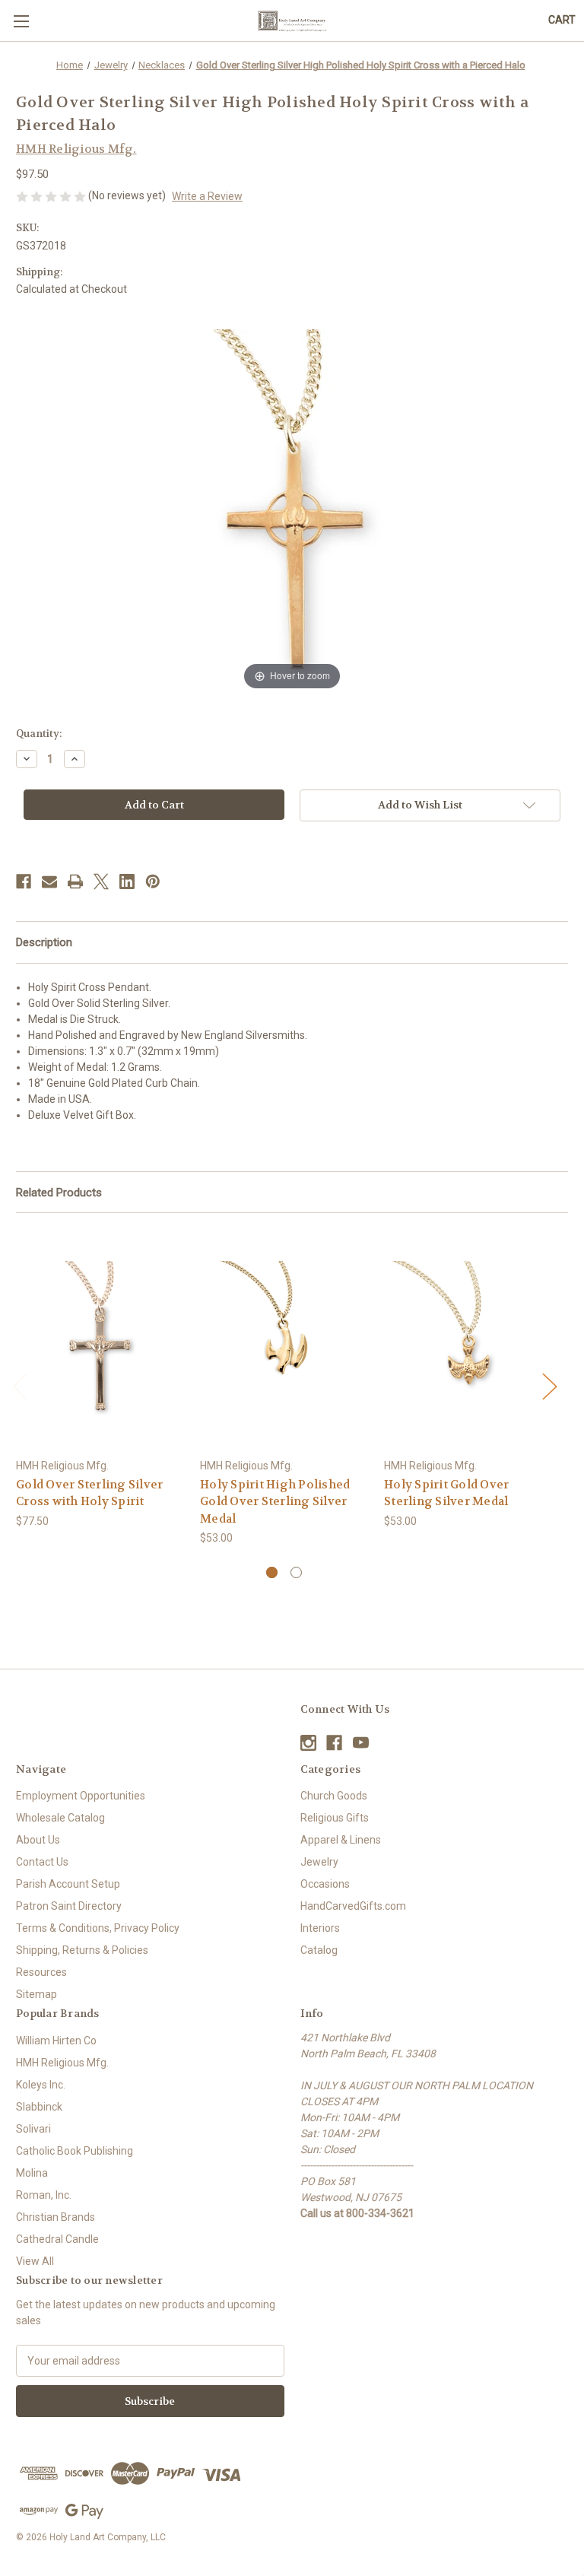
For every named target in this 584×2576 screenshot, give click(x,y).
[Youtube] (361, 1743)
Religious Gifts (335, 1818)
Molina (32, 2173)
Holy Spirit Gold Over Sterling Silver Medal (446, 1493)
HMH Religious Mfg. (62, 2063)
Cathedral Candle (57, 2239)
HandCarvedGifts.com (353, 1906)
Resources (41, 1972)
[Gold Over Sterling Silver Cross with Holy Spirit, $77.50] (100, 1339)
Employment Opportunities (81, 1796)
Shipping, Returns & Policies (82, 1950)
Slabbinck (39, 2107)
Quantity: (39, 734)
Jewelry (319, 1862)
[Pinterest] (153, 881)
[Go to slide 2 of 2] (296, 1572)
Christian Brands (56, 2217)
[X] (101, 881)
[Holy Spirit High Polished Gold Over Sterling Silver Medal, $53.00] (284, 1339)
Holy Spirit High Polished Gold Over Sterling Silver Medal (275, 1502)
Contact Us (42, 1862)
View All (35, 2261)
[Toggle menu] (21, 21)
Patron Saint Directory (69, 1906)
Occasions (325, 1884)
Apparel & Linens (341, 1840)
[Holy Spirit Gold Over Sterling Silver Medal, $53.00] (468, 1339)
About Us (38, 1840)
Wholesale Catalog (60, 1818)
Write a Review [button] (207, 196)
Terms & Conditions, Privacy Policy (98, 1928)
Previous (20, 1386)
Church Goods (334, 1796)
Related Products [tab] (59, 1193)
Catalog (319, 1950)
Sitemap (36, 1994)
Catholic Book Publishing (75, 2151)
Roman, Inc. (44, 2195)
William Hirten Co (56, 2041)
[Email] (49, 881)
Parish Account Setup (68, 1884)
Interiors (320, 1928)
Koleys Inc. (41, 2085)
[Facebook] (24, 881)
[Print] (75, 881)
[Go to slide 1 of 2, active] (272, 1572)
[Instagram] (308, 1743)
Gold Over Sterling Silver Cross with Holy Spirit (89, 1493)
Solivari (33, 2129)
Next (549, 1386)
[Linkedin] (127, 881)
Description (44, 942)
